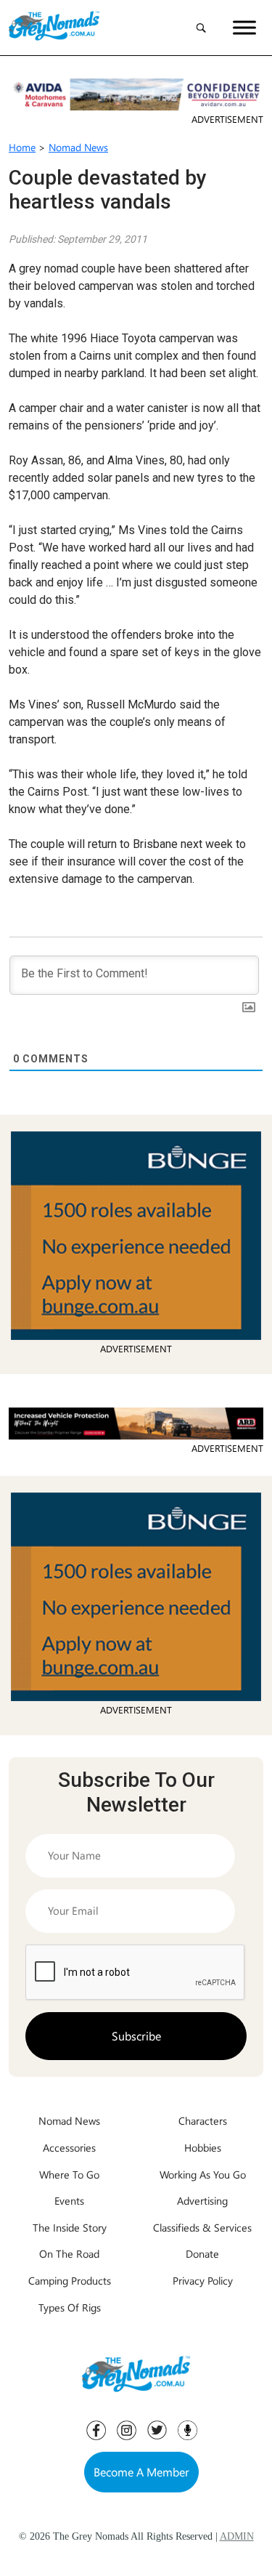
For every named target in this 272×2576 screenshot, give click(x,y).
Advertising (202, 2200)
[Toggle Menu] (244, 27)
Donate (202, 2253)
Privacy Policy (203, 2280)
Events (69, 2200)
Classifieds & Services (202, 2227)
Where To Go (69, 2174)
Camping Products (70, 2280)
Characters (203, 2120)
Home (22, 147)
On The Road (69, 2253)
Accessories (69, 2147)
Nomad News (78, 147)
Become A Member (141, 2472)
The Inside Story (70, 2227)
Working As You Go (203, 2174)
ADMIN (237, 2536)
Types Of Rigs (70, 2307)
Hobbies (203, 2147)
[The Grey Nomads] (54, 28)
